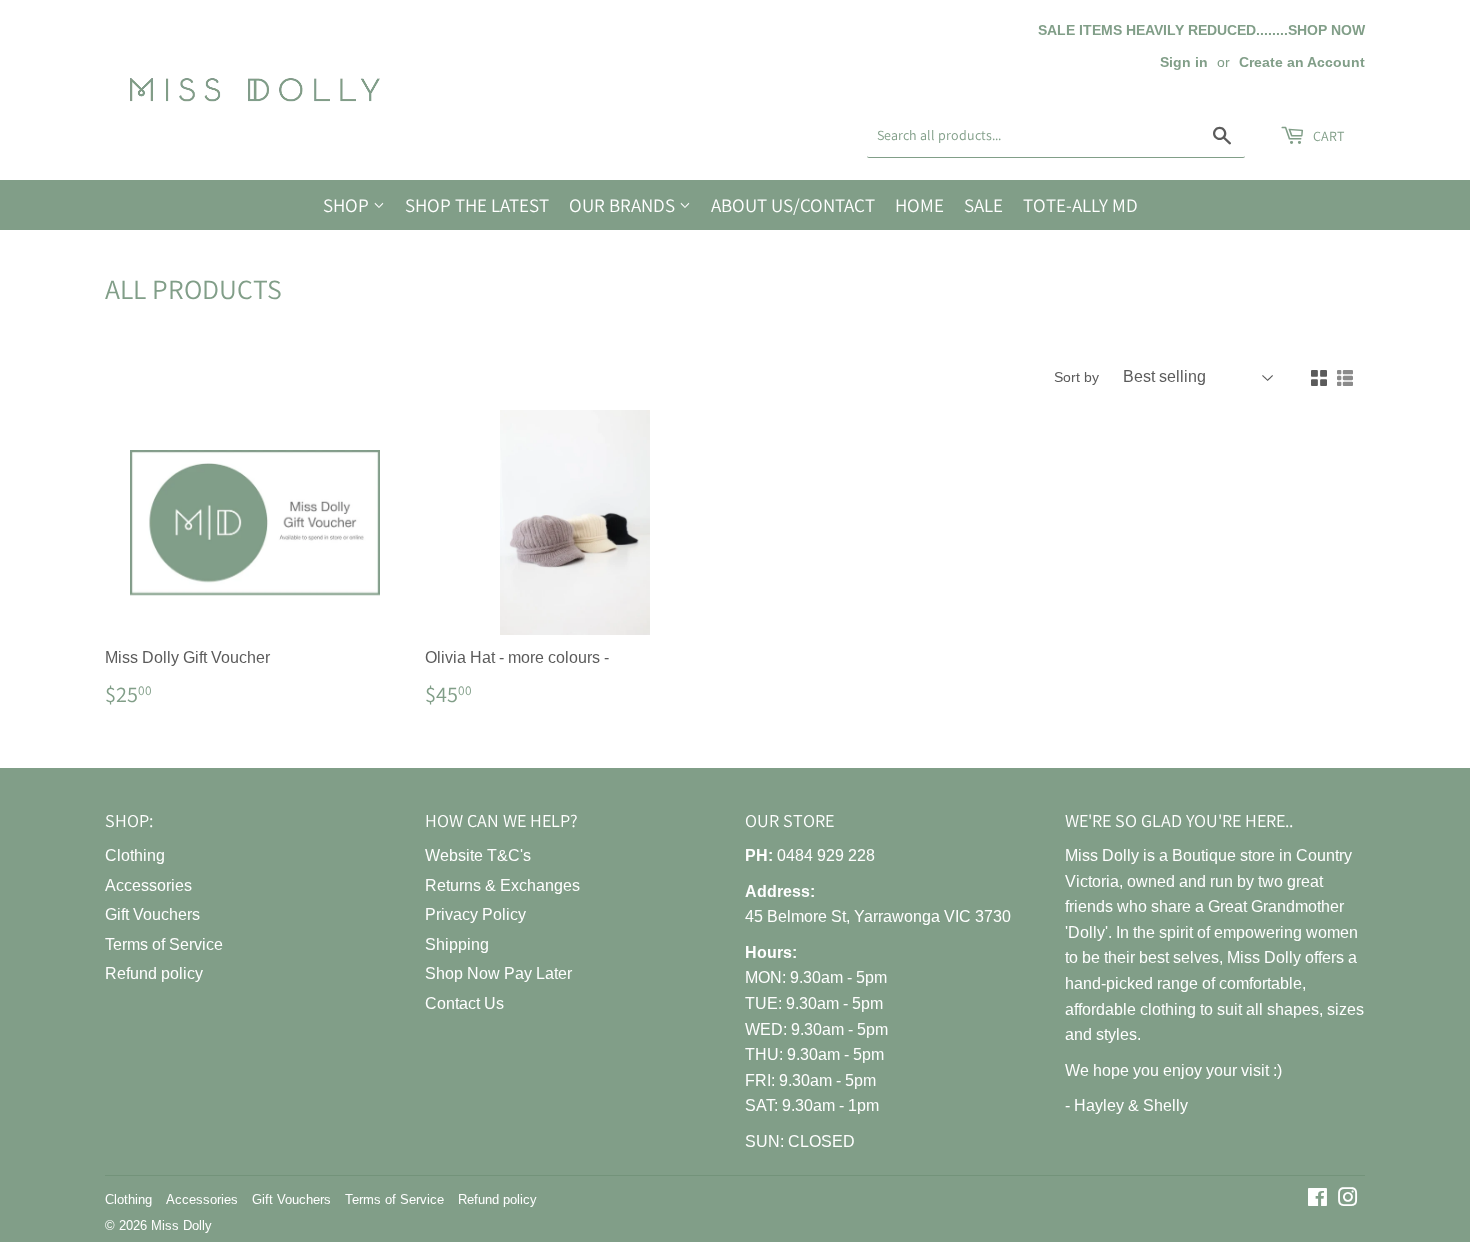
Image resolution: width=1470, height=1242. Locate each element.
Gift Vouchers (152, 914)
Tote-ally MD (1080, 205)
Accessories (148, 885)
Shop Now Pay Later (498, 973)
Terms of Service (164, 944)
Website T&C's (478, 855)
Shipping (457, 944)
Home (919, 205)
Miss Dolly (181, 1225)
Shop (348, 205)
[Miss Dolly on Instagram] (1348, 1199)
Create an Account (1302, 62)
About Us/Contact (793, 205)
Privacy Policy (475, 914)
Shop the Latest (477, 205)
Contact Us (464, 1003)
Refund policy (154, 973)
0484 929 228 (826, 855)
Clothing (135, 855)
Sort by (1076, 377)
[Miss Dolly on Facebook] (1317, 1199)
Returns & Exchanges (502, 885)
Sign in (1184, 62)
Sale (983, 205)
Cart (1327, 136)
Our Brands (624, 205)
